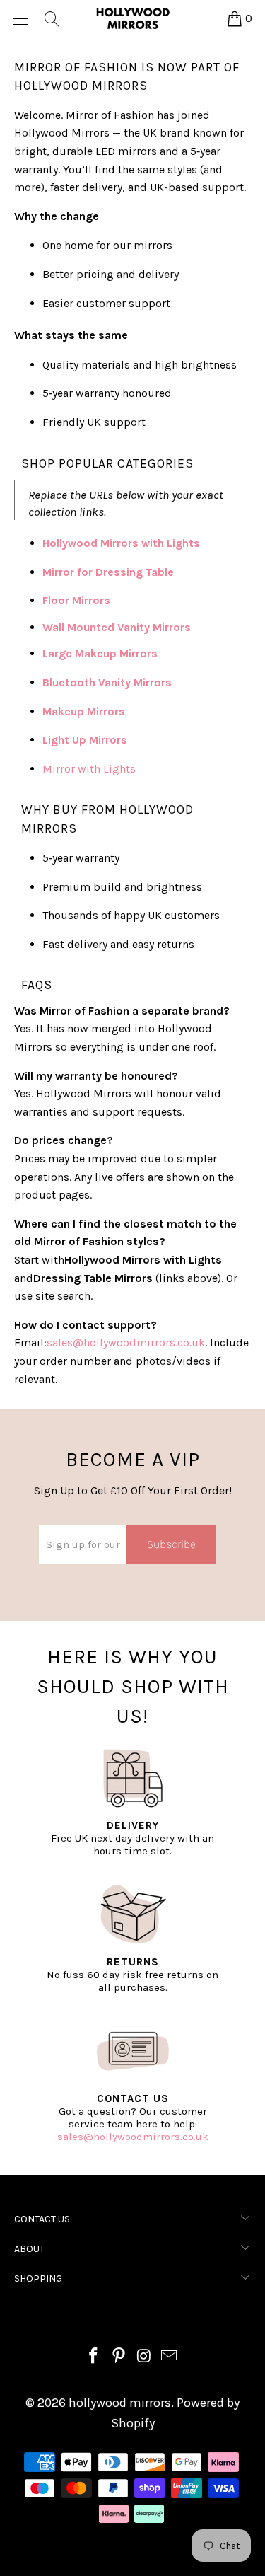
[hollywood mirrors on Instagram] (145, 2358)
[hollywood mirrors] (133, 18)
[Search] (51, 18)
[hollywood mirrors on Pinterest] (119, 2358)
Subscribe (171, 1544)
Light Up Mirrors (85, 740)
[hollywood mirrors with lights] (201, 543)
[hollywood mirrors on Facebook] (94, 2358)
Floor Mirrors (76, 600)
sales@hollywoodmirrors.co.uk (133, 2137)
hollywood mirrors (120, 2403)
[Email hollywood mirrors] (170, 2358)
